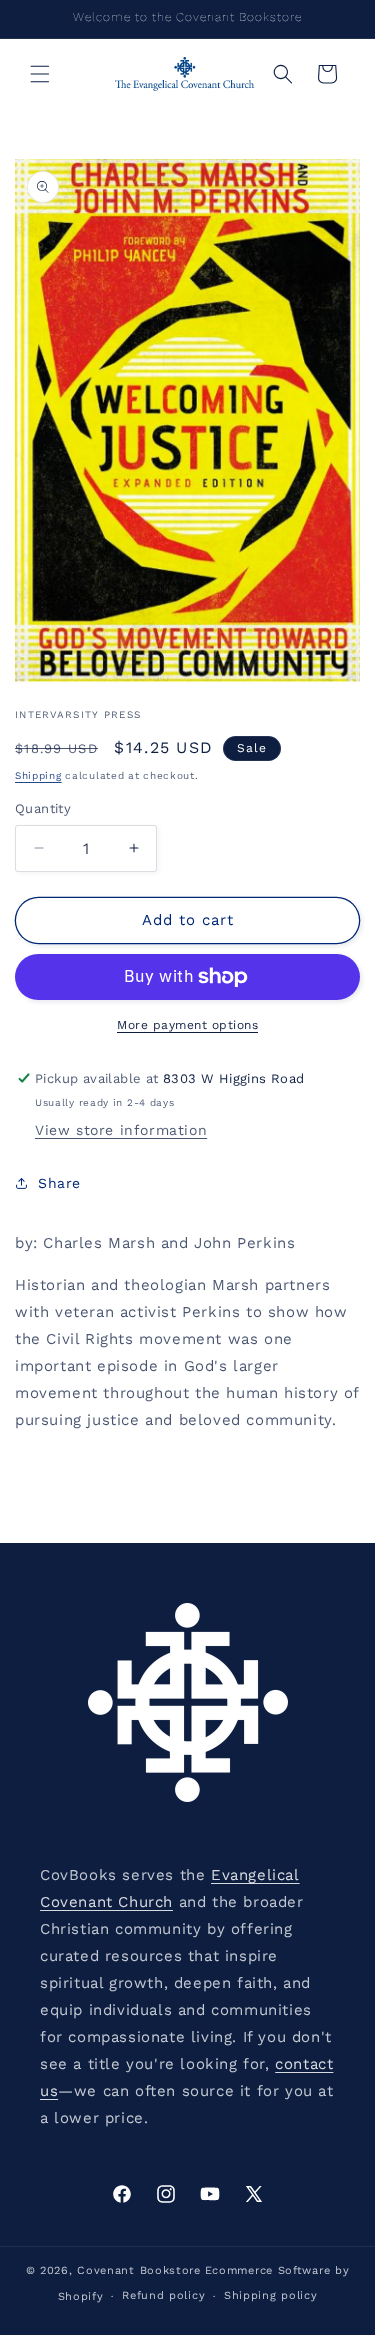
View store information (121, 1130)
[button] (40, 74)
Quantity (43, 808)
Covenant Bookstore (139, 2270)
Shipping (38, 775)
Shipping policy (271, 2295)
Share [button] (59, 1183)
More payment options (187, 1025)
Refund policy (163, 2295)
